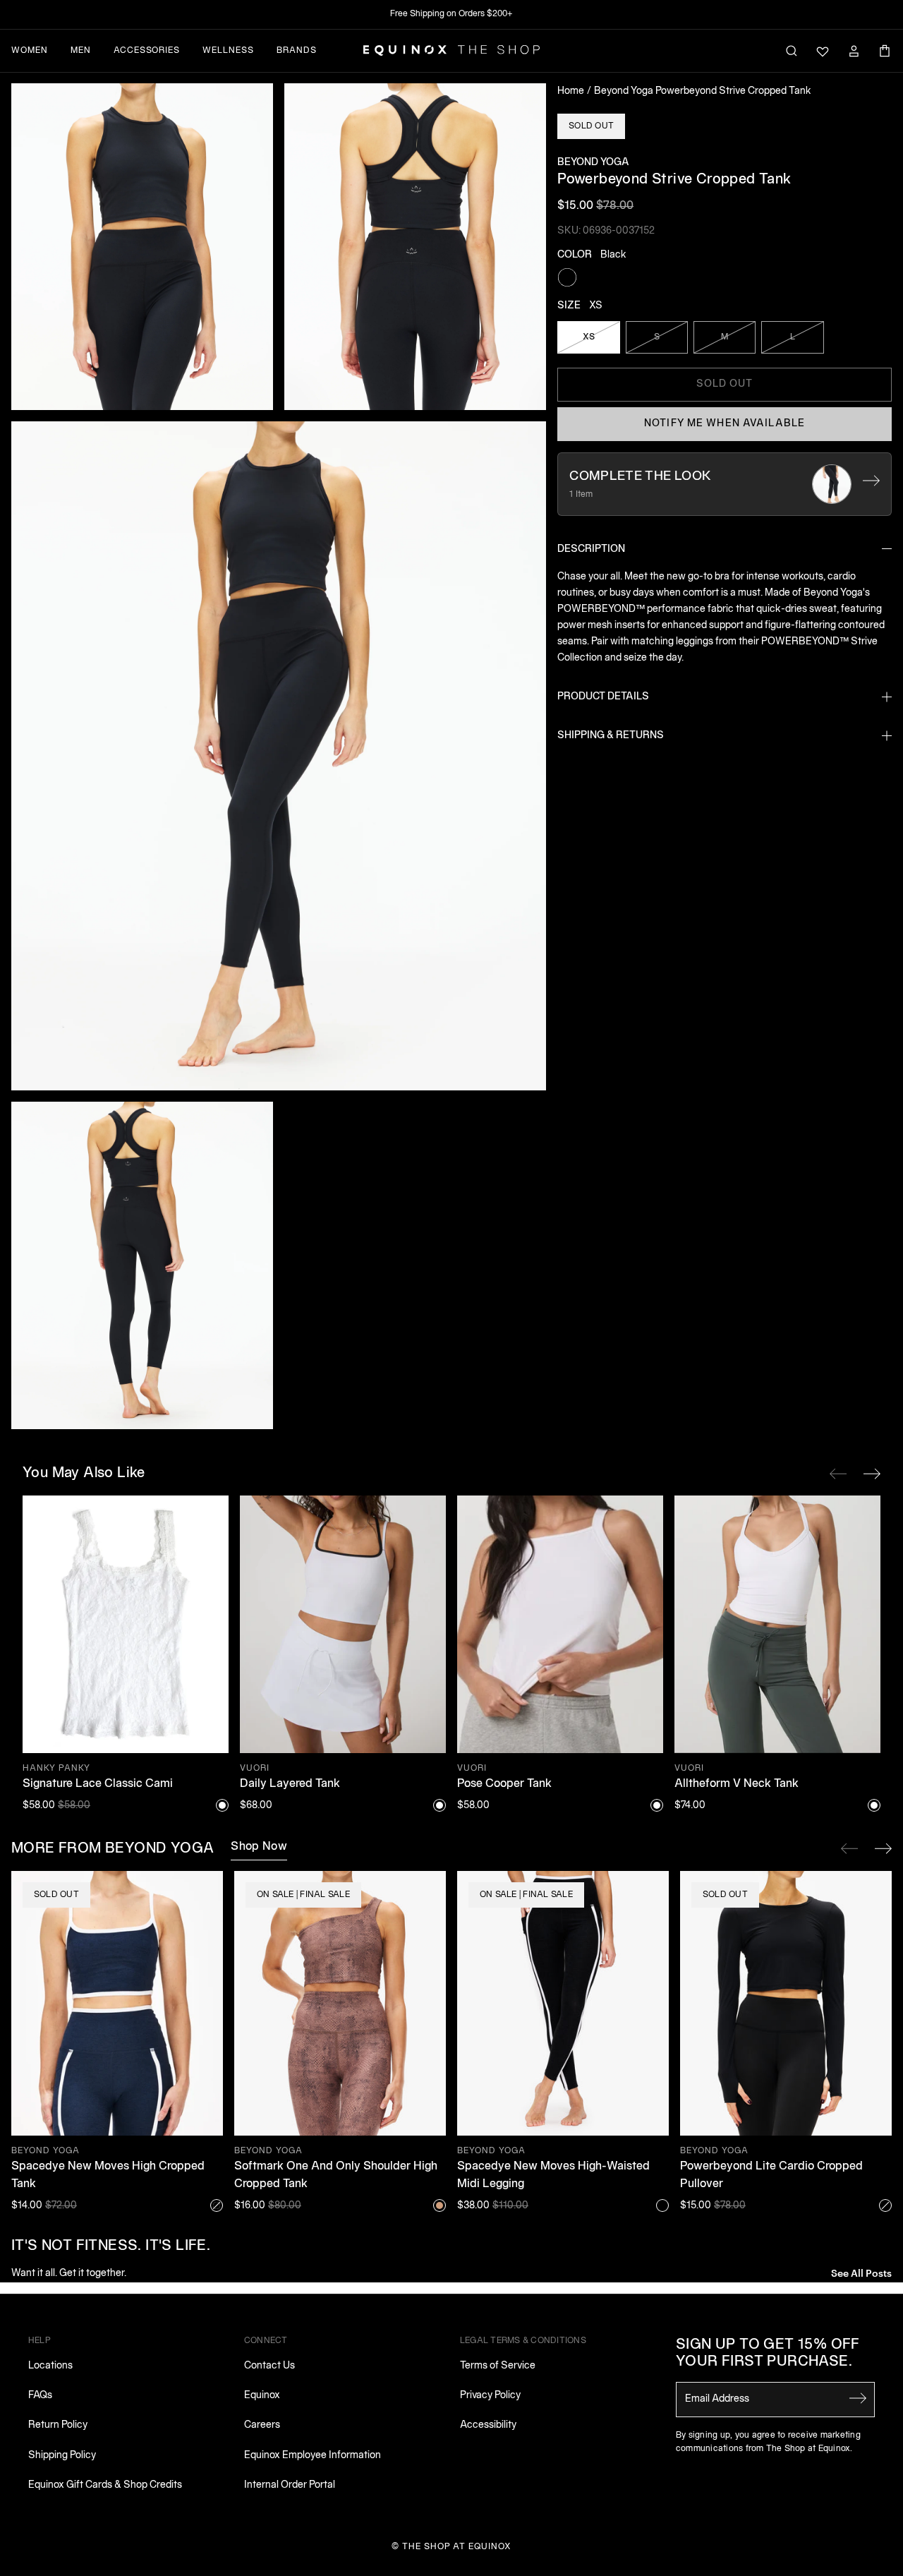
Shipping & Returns (611, 736)
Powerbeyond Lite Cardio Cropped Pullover (771, 2176)
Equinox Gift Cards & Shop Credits (105, 2485)
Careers (262, 2425)
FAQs (40, 2396)
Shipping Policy (62, 2456)
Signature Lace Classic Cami (98, 1784)
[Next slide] (883, 1848)
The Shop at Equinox (457, 2547)
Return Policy (58, 2425)
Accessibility (488, 2425)
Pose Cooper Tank (504, 1784)
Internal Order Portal (290, 2485)
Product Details (603, 697)
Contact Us (269, 2366)
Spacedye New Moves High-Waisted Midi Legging (553, 2176)
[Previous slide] (849, 1848)
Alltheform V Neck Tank (737, 1784)
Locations (50, 2366)
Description (591, 549)
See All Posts (861, 2272)
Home (571, 91)
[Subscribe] (858, 2398)
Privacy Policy (490, 2396)
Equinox (262, 2396)
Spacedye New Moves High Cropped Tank (108, 2176)
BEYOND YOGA (593, 163)
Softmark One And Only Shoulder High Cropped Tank (336, 2176)
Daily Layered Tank (290, 1784)
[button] (142, 247)
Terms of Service (498, 2366)
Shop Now (259, 1847)
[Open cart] (885, 51)
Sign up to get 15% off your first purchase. (768, 2354)
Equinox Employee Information (313, 2456)
